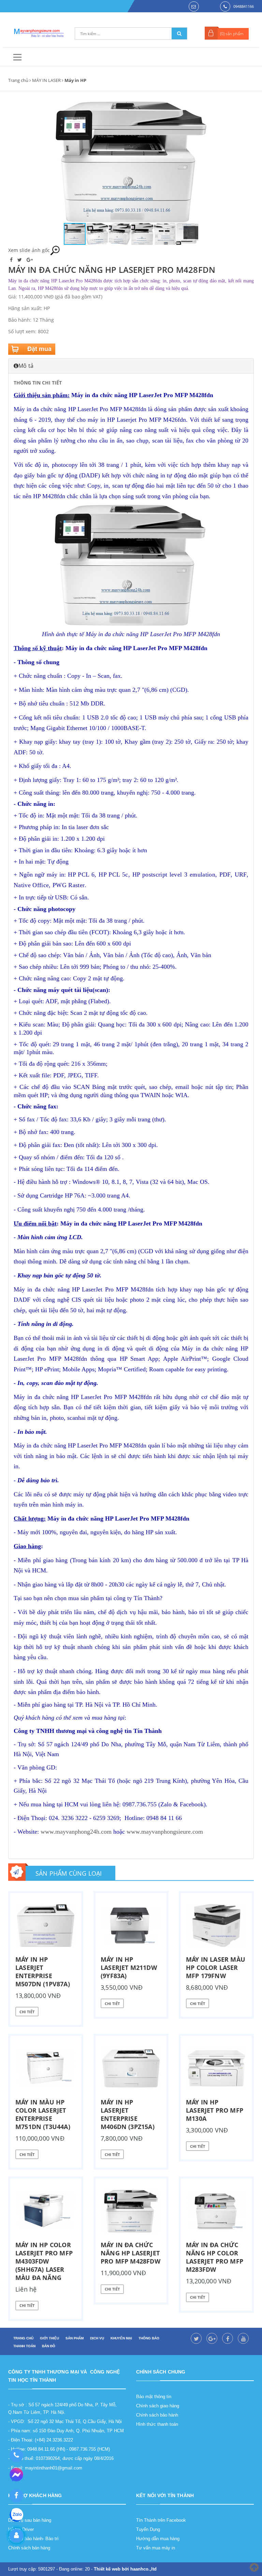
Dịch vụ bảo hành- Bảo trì (33, 2539)
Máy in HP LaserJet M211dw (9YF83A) (129, 1968)
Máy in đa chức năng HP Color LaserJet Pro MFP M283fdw (215, 2257)
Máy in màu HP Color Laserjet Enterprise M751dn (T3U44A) (43, 2114)
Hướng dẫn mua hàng (158, 2539)
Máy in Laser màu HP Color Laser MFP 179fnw (216, 1968)
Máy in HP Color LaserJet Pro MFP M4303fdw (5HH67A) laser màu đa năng (44, 2261)
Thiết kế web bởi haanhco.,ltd (125, 2569)
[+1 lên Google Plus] (30, 260)
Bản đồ (49, 2346)
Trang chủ (18, 80)
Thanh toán (24, 2346)
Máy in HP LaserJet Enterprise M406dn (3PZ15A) (128, 2114)
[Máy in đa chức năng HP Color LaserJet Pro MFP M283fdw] (216, 2211)
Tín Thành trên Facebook (161, 2520)
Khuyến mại (121, 2338)
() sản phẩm (232, 34)
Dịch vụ (97, 2338)
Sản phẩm (75, 2338)
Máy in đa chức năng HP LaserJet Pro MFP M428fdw (130, 2253)
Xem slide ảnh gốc (29, 250)
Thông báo (149, 2338)
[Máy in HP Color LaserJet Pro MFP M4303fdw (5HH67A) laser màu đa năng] (46, 2211)
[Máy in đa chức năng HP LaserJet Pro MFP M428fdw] (131, 2211)
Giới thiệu (49, 2338)
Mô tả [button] (26, 366)
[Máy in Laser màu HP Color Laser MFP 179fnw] (216, 1926)
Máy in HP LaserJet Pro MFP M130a (215, 2110)
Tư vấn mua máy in (156, 2548)
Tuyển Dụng (148, 2529)
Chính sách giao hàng (158, 2406)
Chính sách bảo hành (157, 2415)
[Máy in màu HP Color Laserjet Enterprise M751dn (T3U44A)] (46, 2068)
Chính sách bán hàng (29, 2548)
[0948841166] (16, 2455)
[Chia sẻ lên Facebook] (12, 260)
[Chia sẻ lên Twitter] (20, 260)
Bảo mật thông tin (154, 2397)
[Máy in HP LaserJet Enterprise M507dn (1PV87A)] (46, 1926)
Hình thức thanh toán (157, 2424)
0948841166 (244, 6)
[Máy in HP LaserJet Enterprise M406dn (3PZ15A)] (131, 2068)
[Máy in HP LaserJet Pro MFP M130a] (216, 2068)
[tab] (131, 366)
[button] (206, 162)
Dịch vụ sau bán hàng (30, 2520)
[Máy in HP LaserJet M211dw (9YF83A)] (131, 1926)
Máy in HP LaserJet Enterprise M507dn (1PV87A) (43, 1972)
